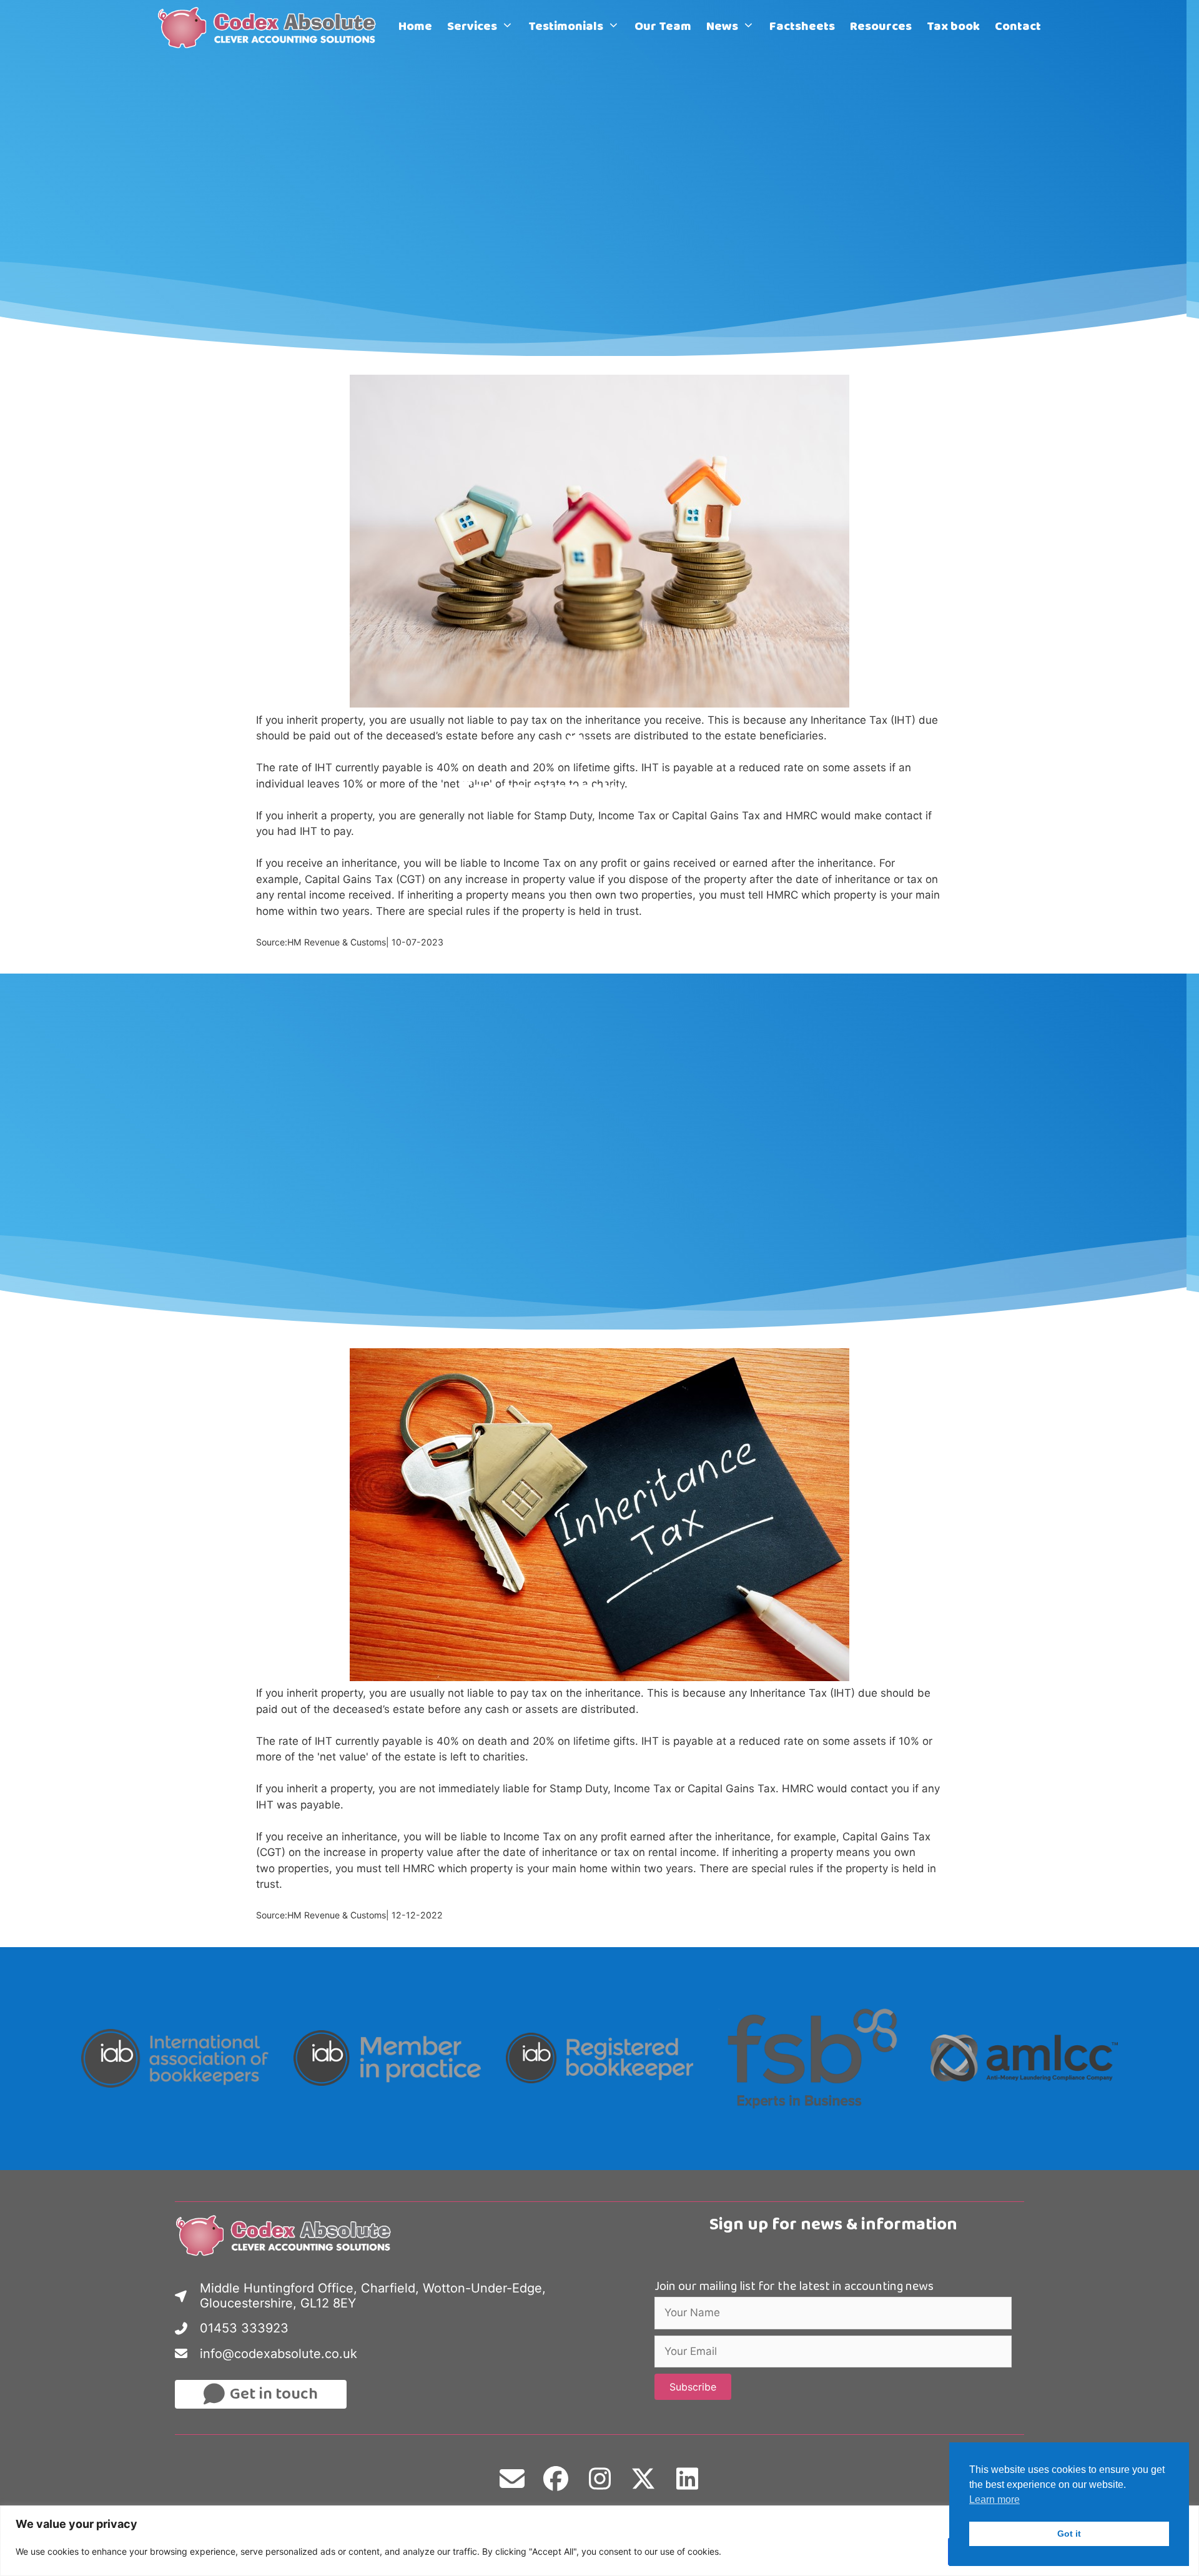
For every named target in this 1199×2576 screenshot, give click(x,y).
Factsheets (802, 28)
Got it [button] (1069, 2534)
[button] (693, 2387)
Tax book (953, 28)
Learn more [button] (994, 2500)
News (722, 28)
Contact (1018, 28)
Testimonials (566, 28)
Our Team (663, 28)
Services (472, 28)
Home (415, 28)
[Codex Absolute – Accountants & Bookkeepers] (271, 28)
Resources (881, 28)
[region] (599, 2541)
